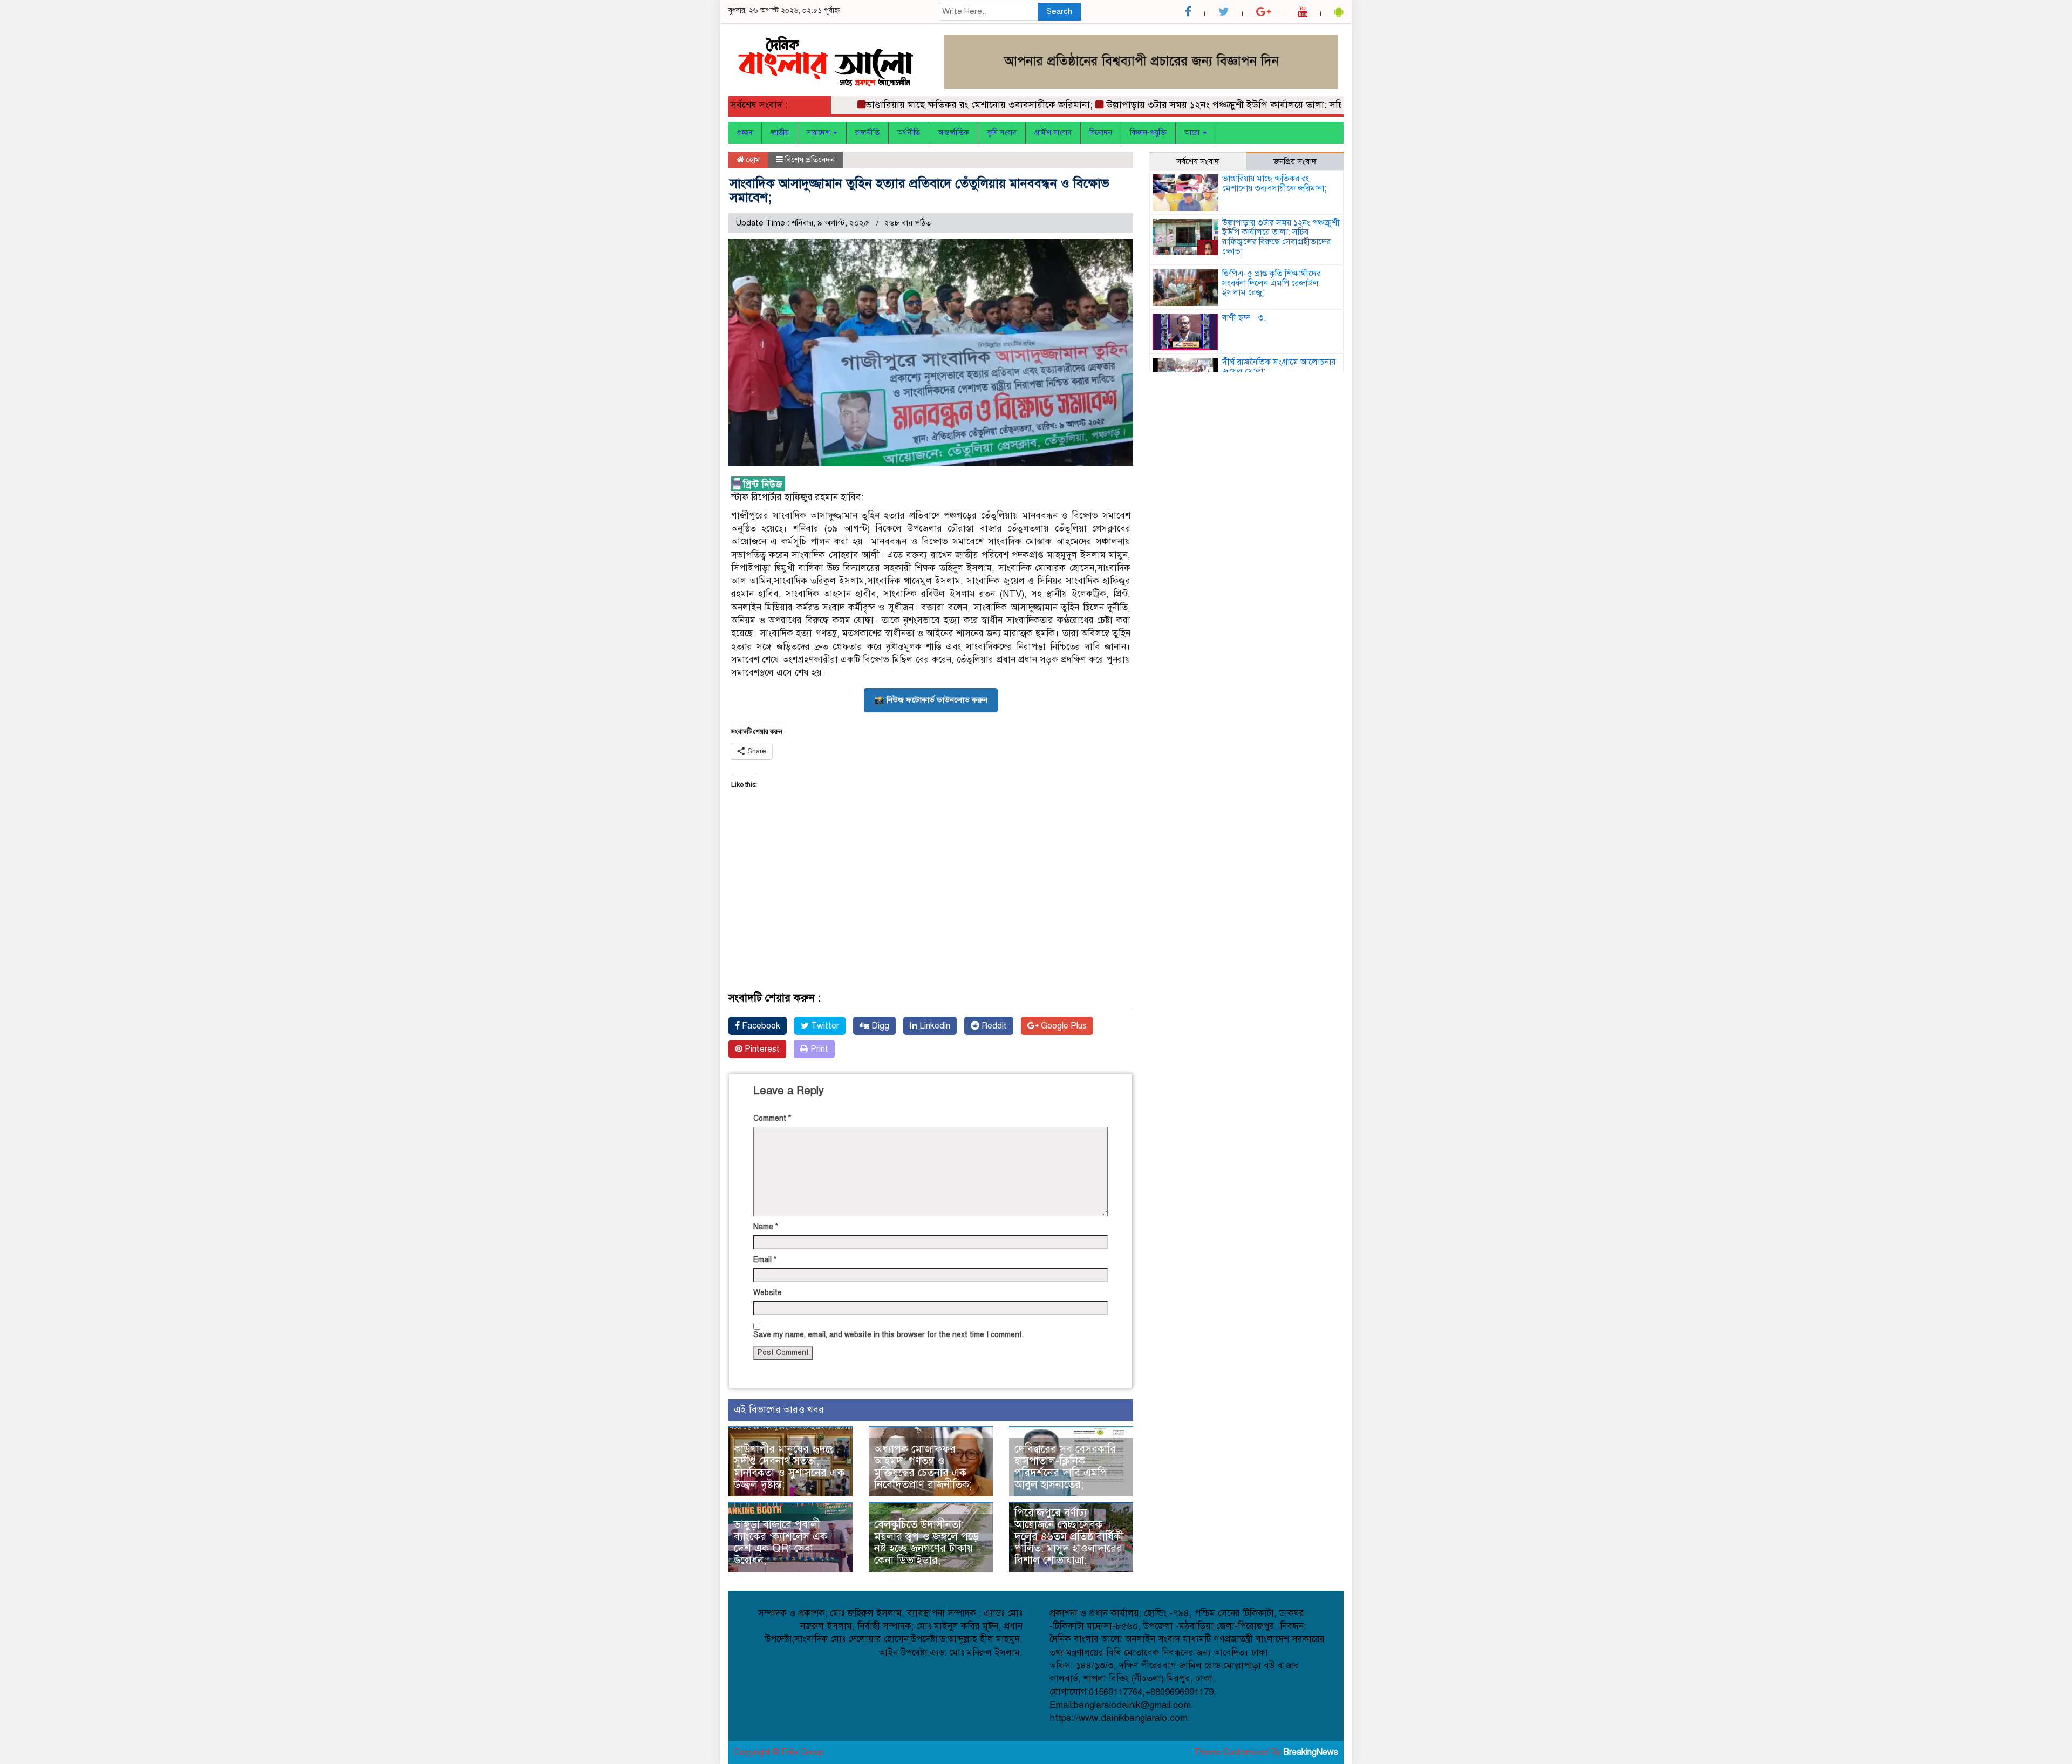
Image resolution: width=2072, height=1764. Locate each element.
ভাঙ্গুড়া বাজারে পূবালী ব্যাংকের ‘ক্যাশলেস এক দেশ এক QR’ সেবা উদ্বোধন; (781, 1542)
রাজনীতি (867, 132)
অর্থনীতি (909, 132)
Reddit (993, 1026)
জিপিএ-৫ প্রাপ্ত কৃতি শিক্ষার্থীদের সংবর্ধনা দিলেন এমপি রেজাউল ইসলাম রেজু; (1272, 283)
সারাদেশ (819, 132)
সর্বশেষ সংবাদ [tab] (1198, 161)
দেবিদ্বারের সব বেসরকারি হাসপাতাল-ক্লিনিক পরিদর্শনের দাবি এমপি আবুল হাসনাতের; (1065, 1467)
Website (768, 1293)
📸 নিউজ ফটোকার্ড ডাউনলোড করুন (931, 700)
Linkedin (934, 1026)
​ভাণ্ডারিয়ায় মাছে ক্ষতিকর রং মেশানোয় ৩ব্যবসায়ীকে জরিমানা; (933, 105)
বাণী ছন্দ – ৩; (1244, 318)
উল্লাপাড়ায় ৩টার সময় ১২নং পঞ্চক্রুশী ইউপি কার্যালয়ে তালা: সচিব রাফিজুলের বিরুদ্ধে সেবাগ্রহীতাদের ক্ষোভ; (1258, 105)
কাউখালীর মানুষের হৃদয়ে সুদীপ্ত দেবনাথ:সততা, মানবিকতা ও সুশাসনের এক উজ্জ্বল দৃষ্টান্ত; (789, 1467)
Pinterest (761, 1049)
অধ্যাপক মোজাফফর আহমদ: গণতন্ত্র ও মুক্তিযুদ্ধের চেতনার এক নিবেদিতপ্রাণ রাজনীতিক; (923, 1467)
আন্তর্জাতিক (953, 132)
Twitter (824, 1026)
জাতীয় (780, 132)
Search (1059, 11)
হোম (752, 160)
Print (818, 1049)
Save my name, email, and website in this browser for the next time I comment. (888, 1335)
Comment (772, 1118)
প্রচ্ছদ (745, 132)
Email (765, 1260)
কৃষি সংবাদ (1002, 132)
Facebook (760, 1026)
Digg (879, 1026)
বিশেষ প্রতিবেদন (810, 160)
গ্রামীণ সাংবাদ (1053, 132)
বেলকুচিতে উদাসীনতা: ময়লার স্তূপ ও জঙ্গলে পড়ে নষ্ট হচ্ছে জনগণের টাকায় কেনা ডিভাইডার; (926, 1542)
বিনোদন (1101, 132)
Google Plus (1063, 1026)
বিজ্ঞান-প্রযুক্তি (1148, 132)
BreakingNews (1311, 1752)
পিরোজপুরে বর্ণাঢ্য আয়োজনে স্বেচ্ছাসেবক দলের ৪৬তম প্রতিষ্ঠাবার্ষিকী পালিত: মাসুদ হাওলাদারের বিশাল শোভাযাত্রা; (1069, 1537)
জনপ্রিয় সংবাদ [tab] (1295, 161)
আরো (1193, 132)
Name (766, 1227)
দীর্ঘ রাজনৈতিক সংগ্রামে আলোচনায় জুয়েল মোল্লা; (1279, 367)
